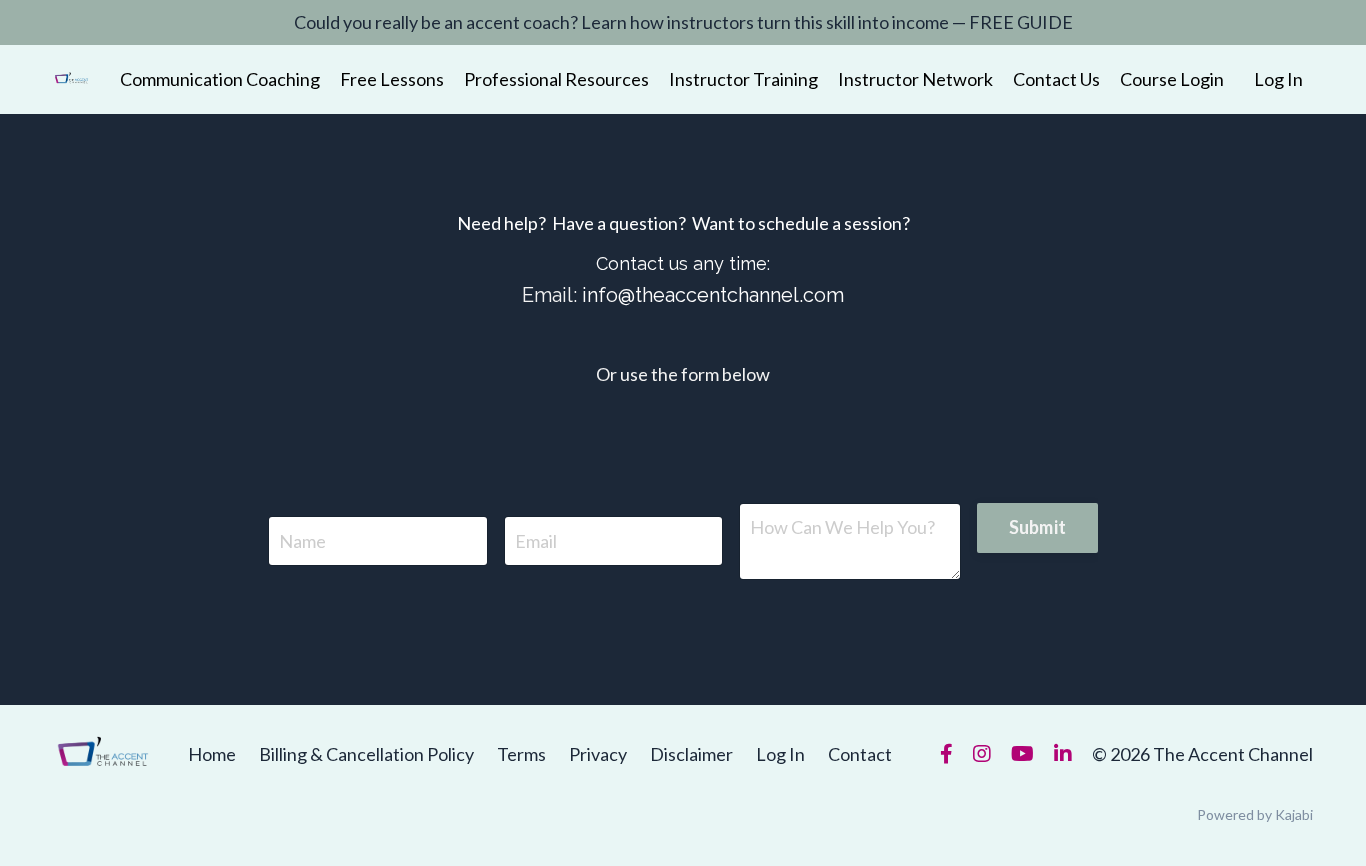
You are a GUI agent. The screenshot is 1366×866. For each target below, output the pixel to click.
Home (212, 754)
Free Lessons (392, 79)
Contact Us (1056, 79)
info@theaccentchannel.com (713, 295)
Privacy (598, 754)
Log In (1278, 79)
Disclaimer (691, 754)
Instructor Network (915, 79)
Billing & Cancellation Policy (366, 754)
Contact (860, 754)
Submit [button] (1038, 527)
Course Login (1172, 79)
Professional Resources (556, 79)
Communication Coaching (220, 79)
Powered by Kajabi (1255, 814)
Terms (521, 754)
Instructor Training (743, 79)
